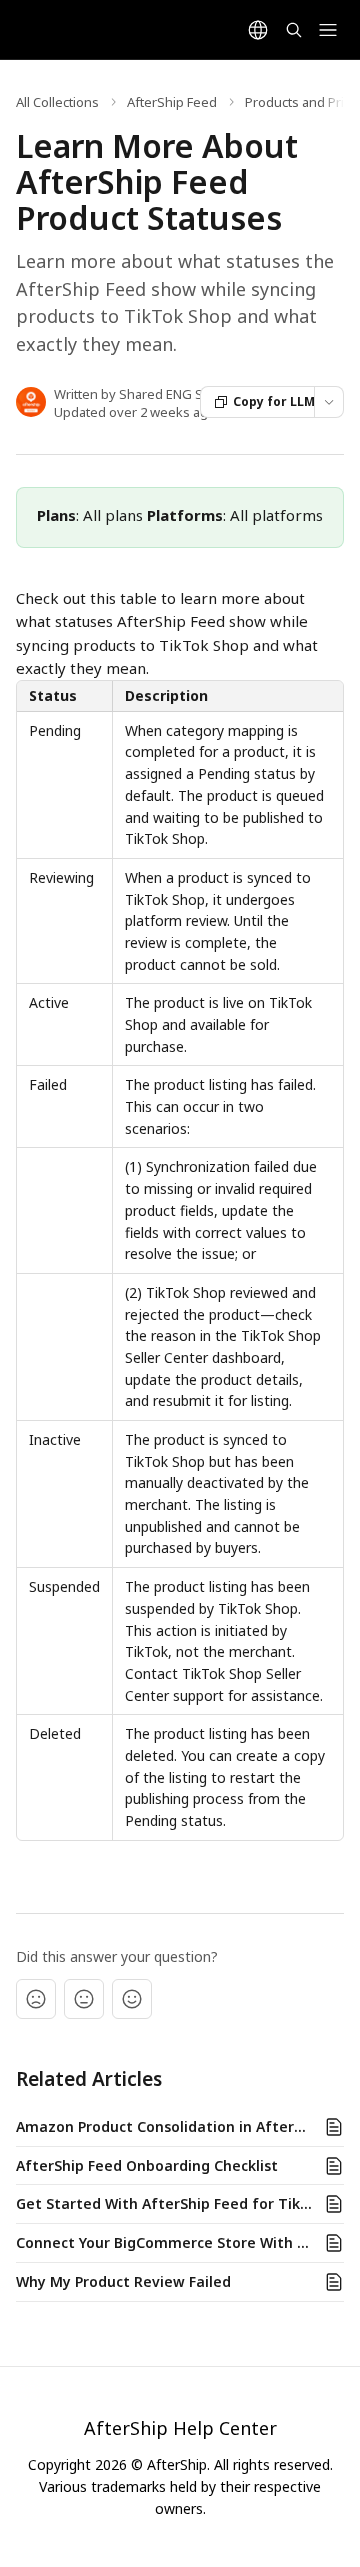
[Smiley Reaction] (132, 1999)
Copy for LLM (274, 401)
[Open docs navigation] (328, 30)
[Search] (294, 30)
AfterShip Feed (172, 102)
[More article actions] (329, 402)
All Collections (57, 102)
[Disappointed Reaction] (36, 1999)
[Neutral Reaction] (84, 1999)
